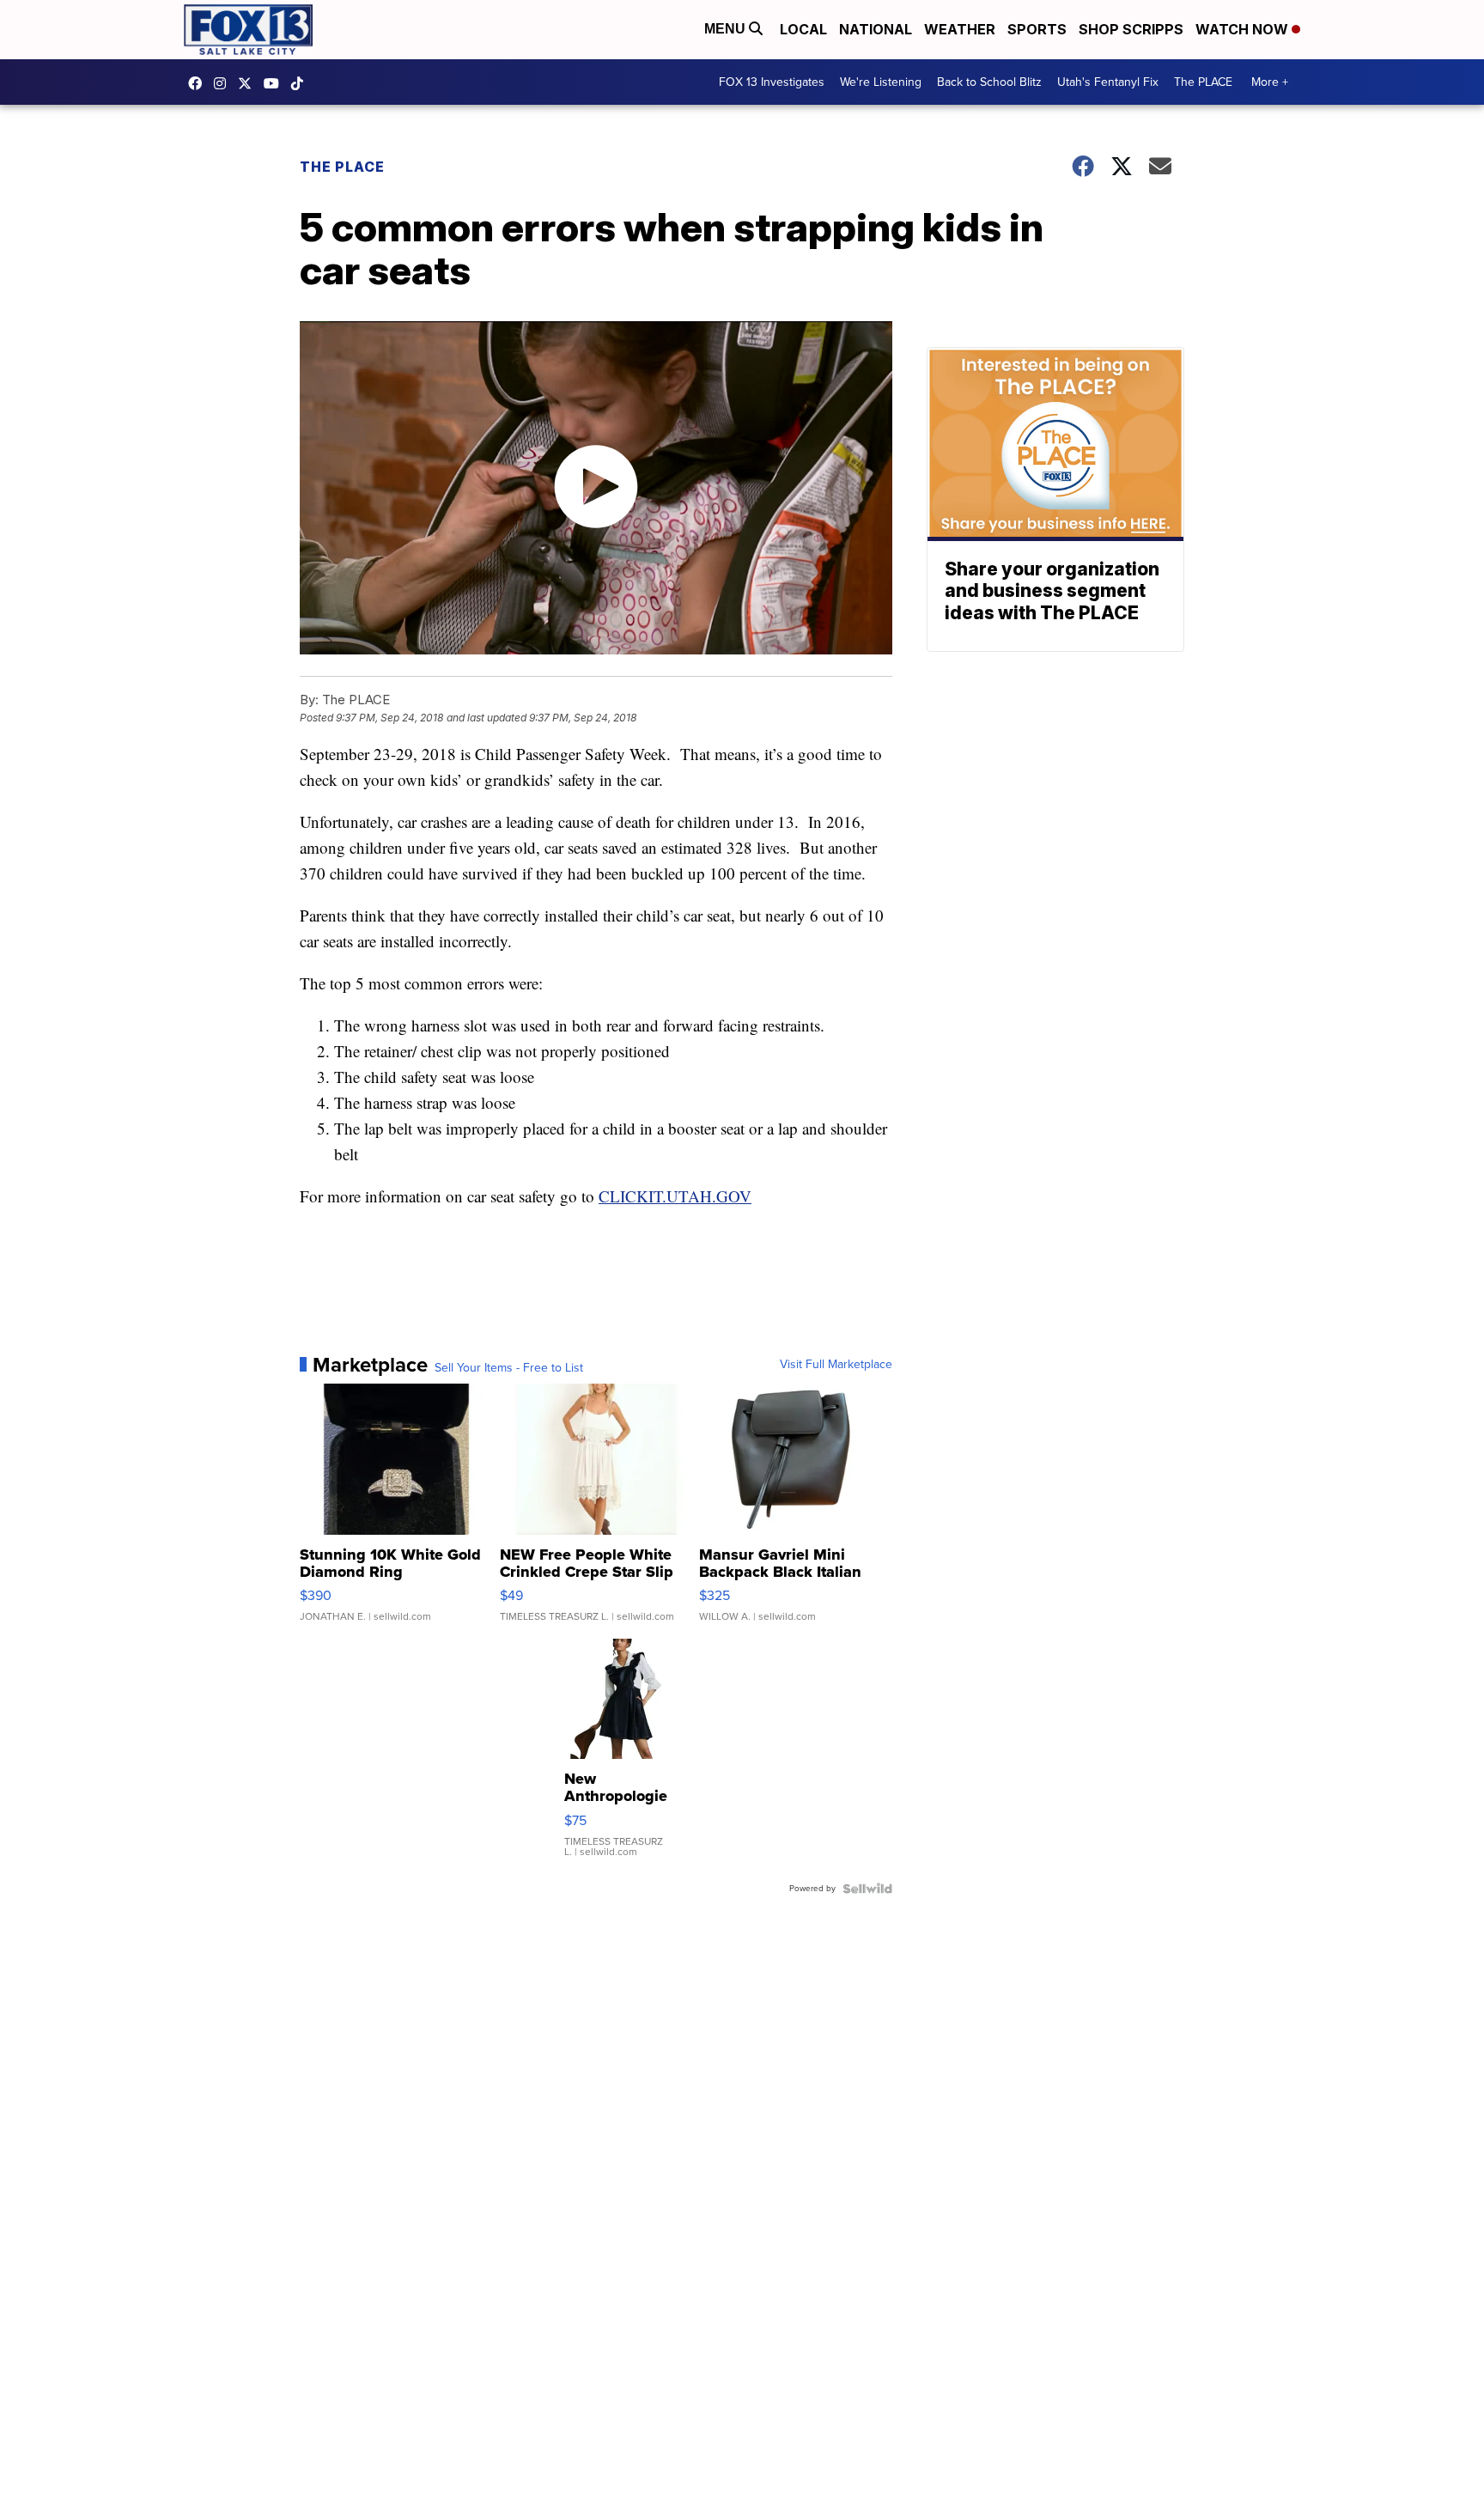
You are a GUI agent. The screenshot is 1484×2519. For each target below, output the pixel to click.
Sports (1037, 29)
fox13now (224, 83)
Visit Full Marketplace (836, 1365)
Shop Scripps (1131, 29)
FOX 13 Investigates (772, 82)
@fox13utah (301, 83)
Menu (727, 29)
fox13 (249, 83)
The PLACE (1203, 82)
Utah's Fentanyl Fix (1108, 82)
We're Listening (881, 82)
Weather (960, 29)
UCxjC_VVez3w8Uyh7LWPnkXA (276, 83)
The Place (342, 167)
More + (1270, 82)
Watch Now (1244, 29)
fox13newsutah (199, 83)
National (876, 29)
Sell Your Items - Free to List (509, 1368)
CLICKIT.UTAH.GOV (675, 1196)
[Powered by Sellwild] (867, 1889)
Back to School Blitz (989, 82)
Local (803, 29)
